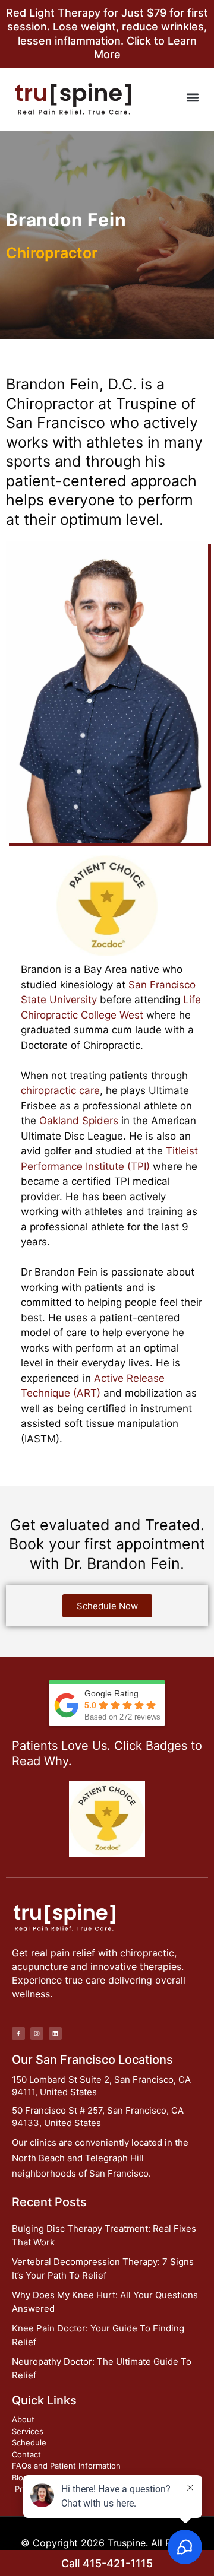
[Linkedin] (55, 2033)
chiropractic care (60, 1090)
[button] (192, 98)
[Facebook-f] (18, 2033)
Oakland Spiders (79, 1121)
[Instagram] (37, 2033)
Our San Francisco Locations (92, 2060)
